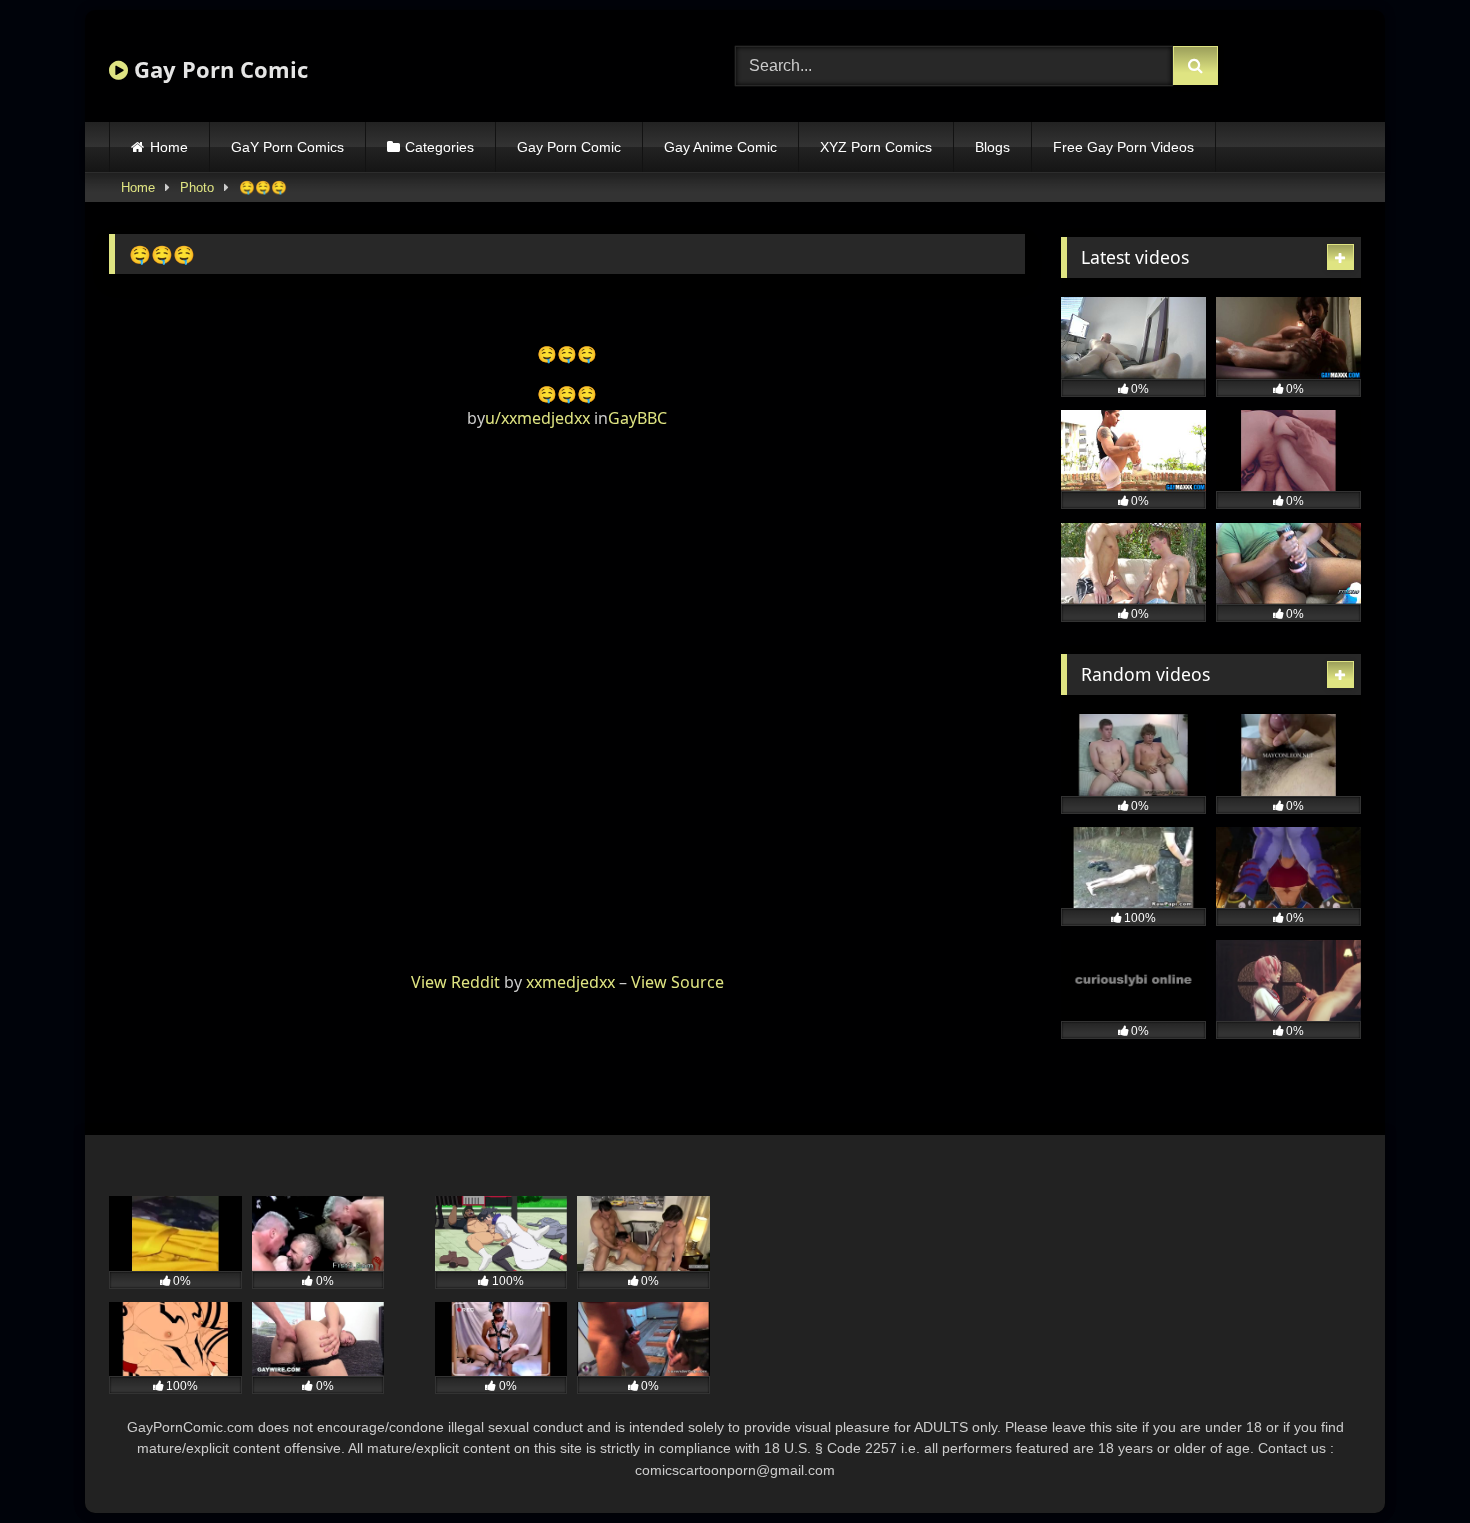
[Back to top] (1408, 1463)
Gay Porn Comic (218, 69)
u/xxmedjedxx (537, 418)
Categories (439, 147)
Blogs (992, 147)
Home (169, 147)
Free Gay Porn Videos (1123, 147)
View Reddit (455, 982)
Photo (197, 187)
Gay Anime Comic (720, 147)
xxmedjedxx (570, 982)
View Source (677, 982)
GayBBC (637, 418)
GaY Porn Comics (287, 147)
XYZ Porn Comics (876, 147)
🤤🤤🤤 (567, 394)
